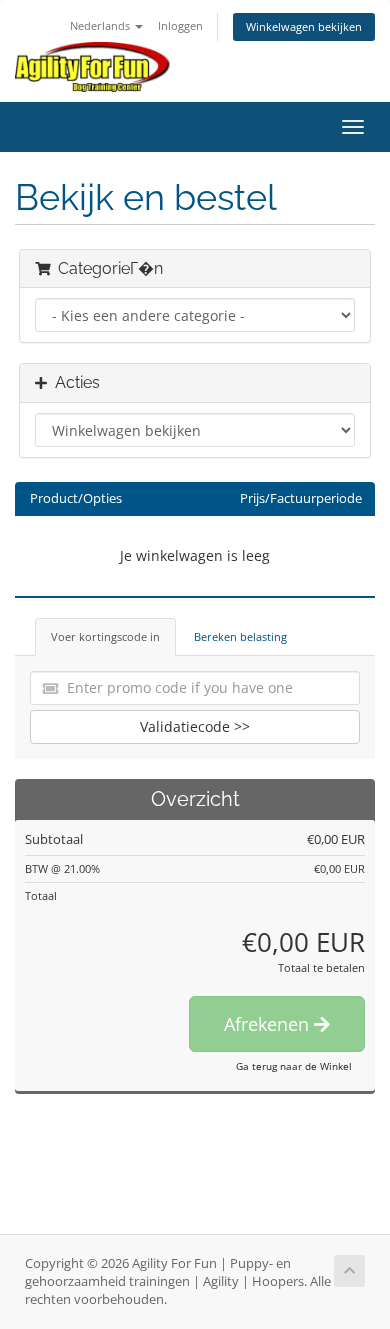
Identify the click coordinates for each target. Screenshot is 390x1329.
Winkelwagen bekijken (304, 26)
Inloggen (180, 25)
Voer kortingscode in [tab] (105, 636)
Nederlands (101, 25)
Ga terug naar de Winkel (294, 1066)
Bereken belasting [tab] (240, 636)
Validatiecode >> (195, 726)
